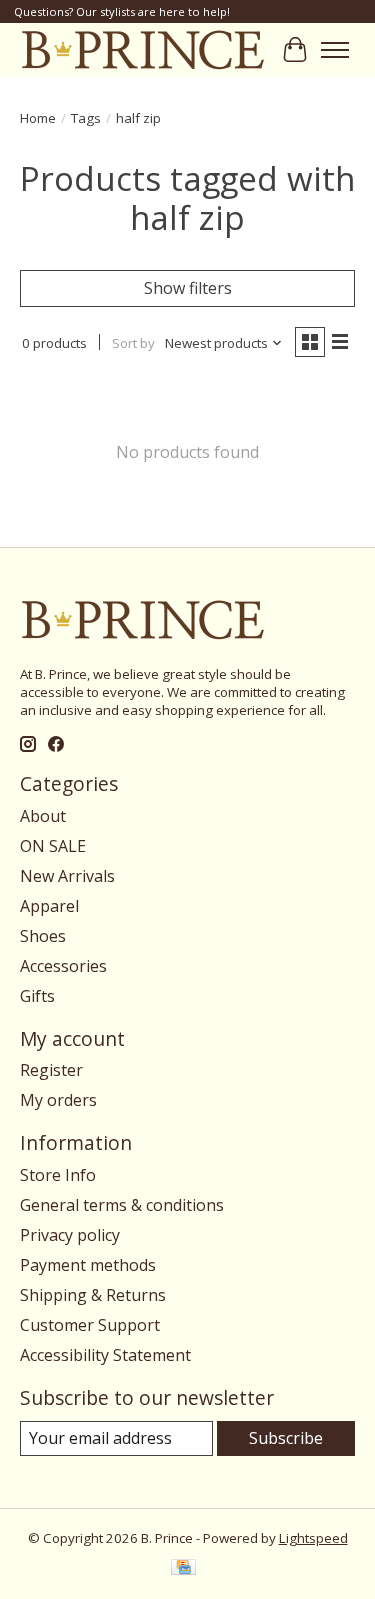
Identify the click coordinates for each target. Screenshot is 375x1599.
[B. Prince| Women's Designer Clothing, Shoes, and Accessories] (142, 49)
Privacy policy (70, 1235)
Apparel (49, 906)
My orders (58, 1100)
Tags (86, 118)
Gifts (37, 996)
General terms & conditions (122, 1205)
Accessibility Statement (105, 1355)
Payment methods (88, 1265)
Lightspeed (313, 1538)
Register (51, 1070)
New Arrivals (67, 876)
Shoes (43, 936)
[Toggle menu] (335, 50)
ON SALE (53, 846)
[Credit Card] (183, 1569)
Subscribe (286, 1438)
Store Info (58, 1175)
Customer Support (90, 1325)
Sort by (133, 343)
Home (38, 118)
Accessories (63, 966)
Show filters (188, 288)
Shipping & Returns (93, 1295)
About (43, 816)
